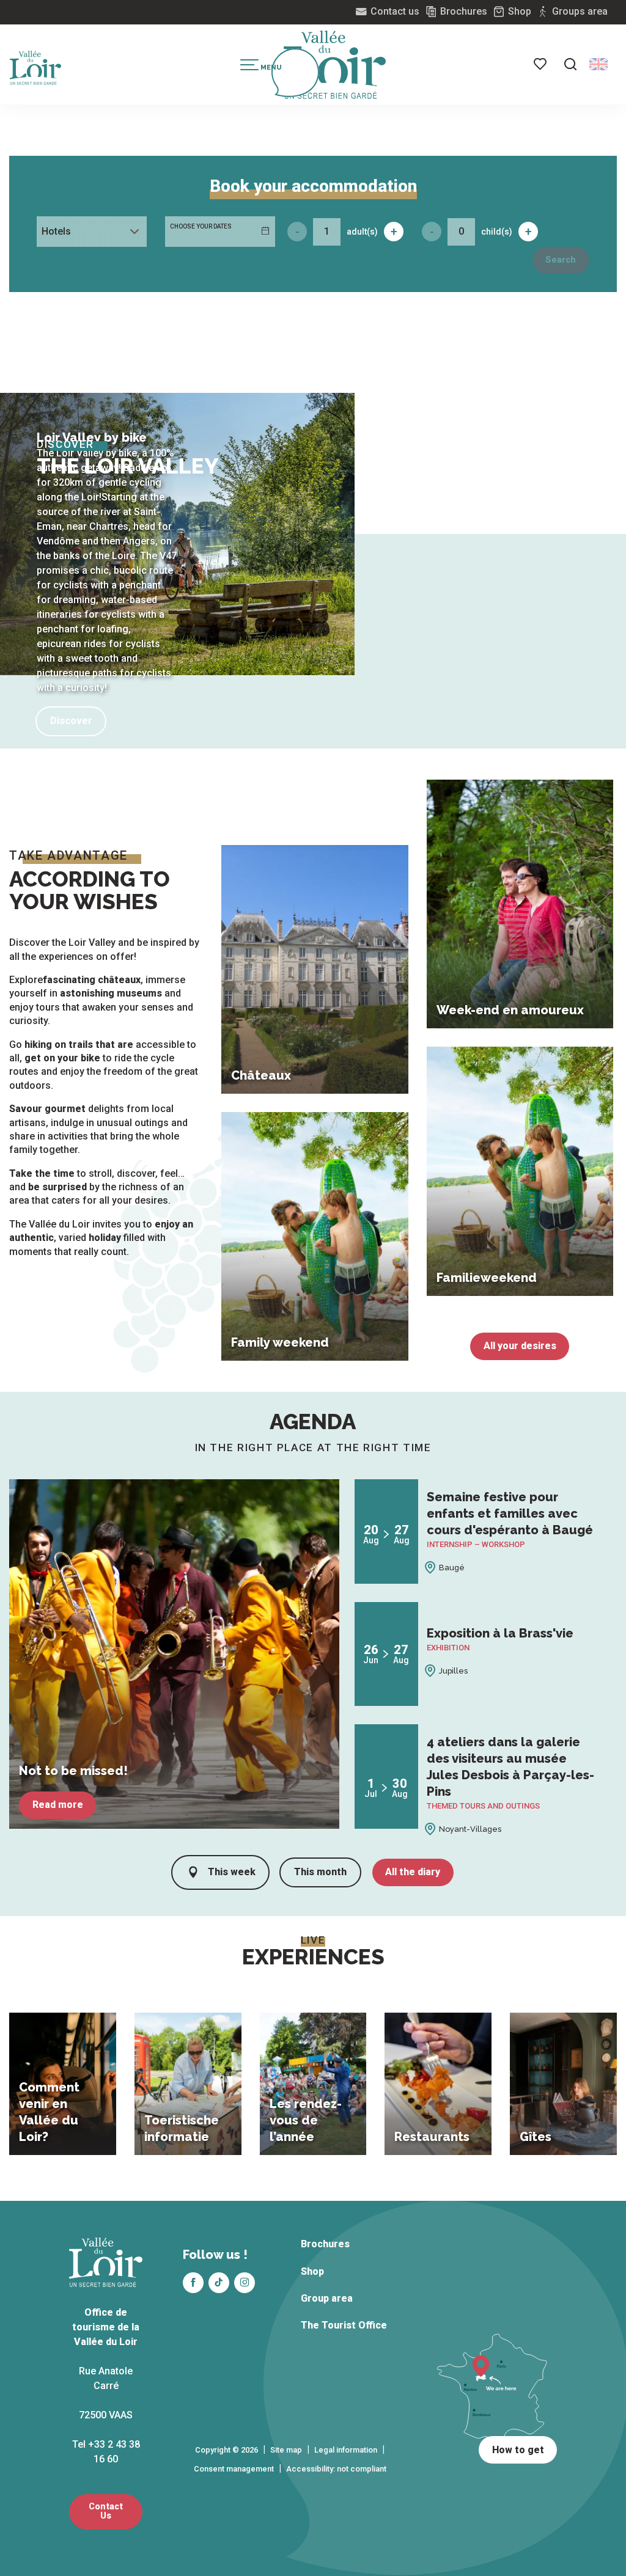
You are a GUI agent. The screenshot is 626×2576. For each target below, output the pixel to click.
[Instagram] (245, 2283)
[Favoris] (541, 64)
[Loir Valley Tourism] (335, 65)
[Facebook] (193, 2283)
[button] (570, 64)
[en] (598, 64)
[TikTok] (219, 2283)
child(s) (497, 232)
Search (561, 260)
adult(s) (362, 232)
